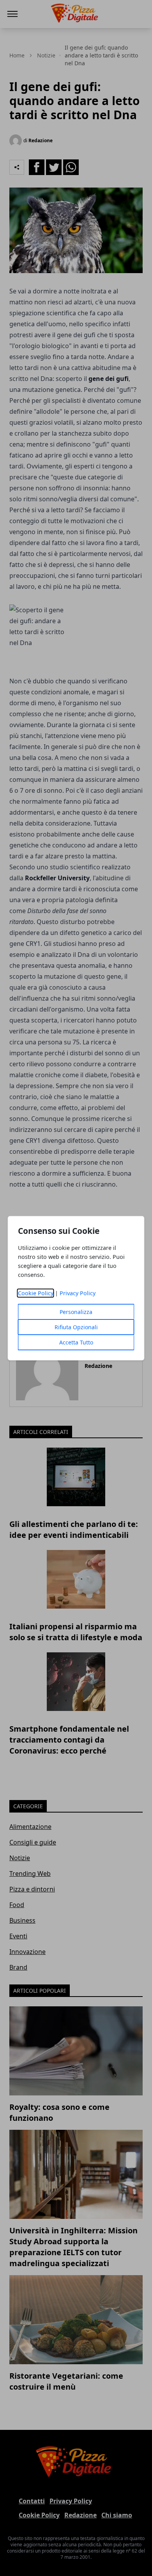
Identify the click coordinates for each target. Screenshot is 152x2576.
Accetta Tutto (76, 1342)
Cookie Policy (36, 1293)
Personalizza (76, 1312)
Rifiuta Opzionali (76, 1327)
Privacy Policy (78, 1293)
